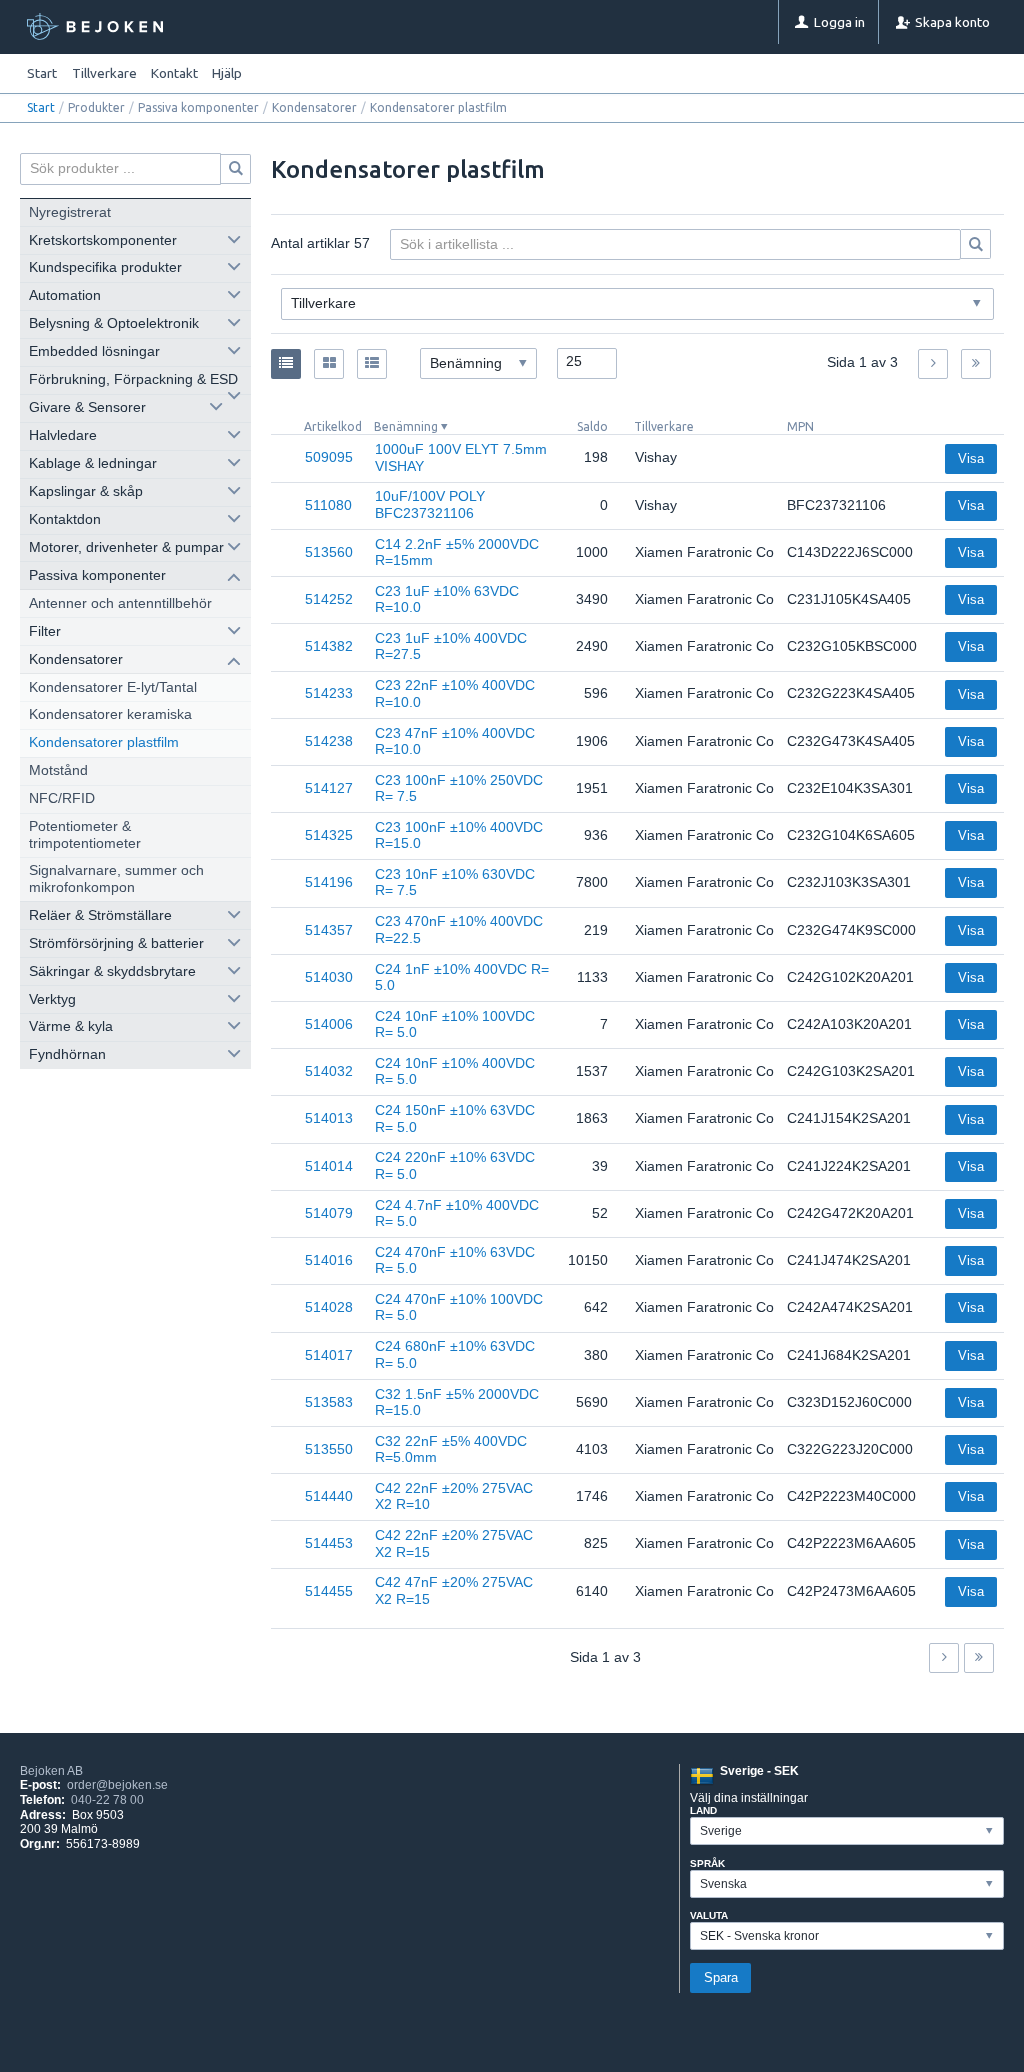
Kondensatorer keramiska (110, 714)
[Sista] (976, 364)
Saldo (592, 426)
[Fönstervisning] (329, 364)
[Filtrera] (976, 244)
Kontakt (174, 73)
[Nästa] (933, 364)
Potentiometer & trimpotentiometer (85, 834)
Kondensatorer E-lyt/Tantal (113, 687)
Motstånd (58, 770)
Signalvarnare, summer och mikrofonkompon (116, 878)
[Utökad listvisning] (372, 364)
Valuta (709, 1915)
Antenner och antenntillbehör (120, 603)
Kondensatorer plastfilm (104, 742)
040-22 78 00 (107, 1800)
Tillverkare (664, 426)
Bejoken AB (51, 1771)
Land (703, 1810)
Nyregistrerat (70, 212)
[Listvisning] (286, 364)
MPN (800, 426)
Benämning (406, 426)
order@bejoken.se (117, 1785)
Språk (707, 1863)
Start (42, 73)
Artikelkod (333, 426)
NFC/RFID (62, 798)
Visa (971, 458)
